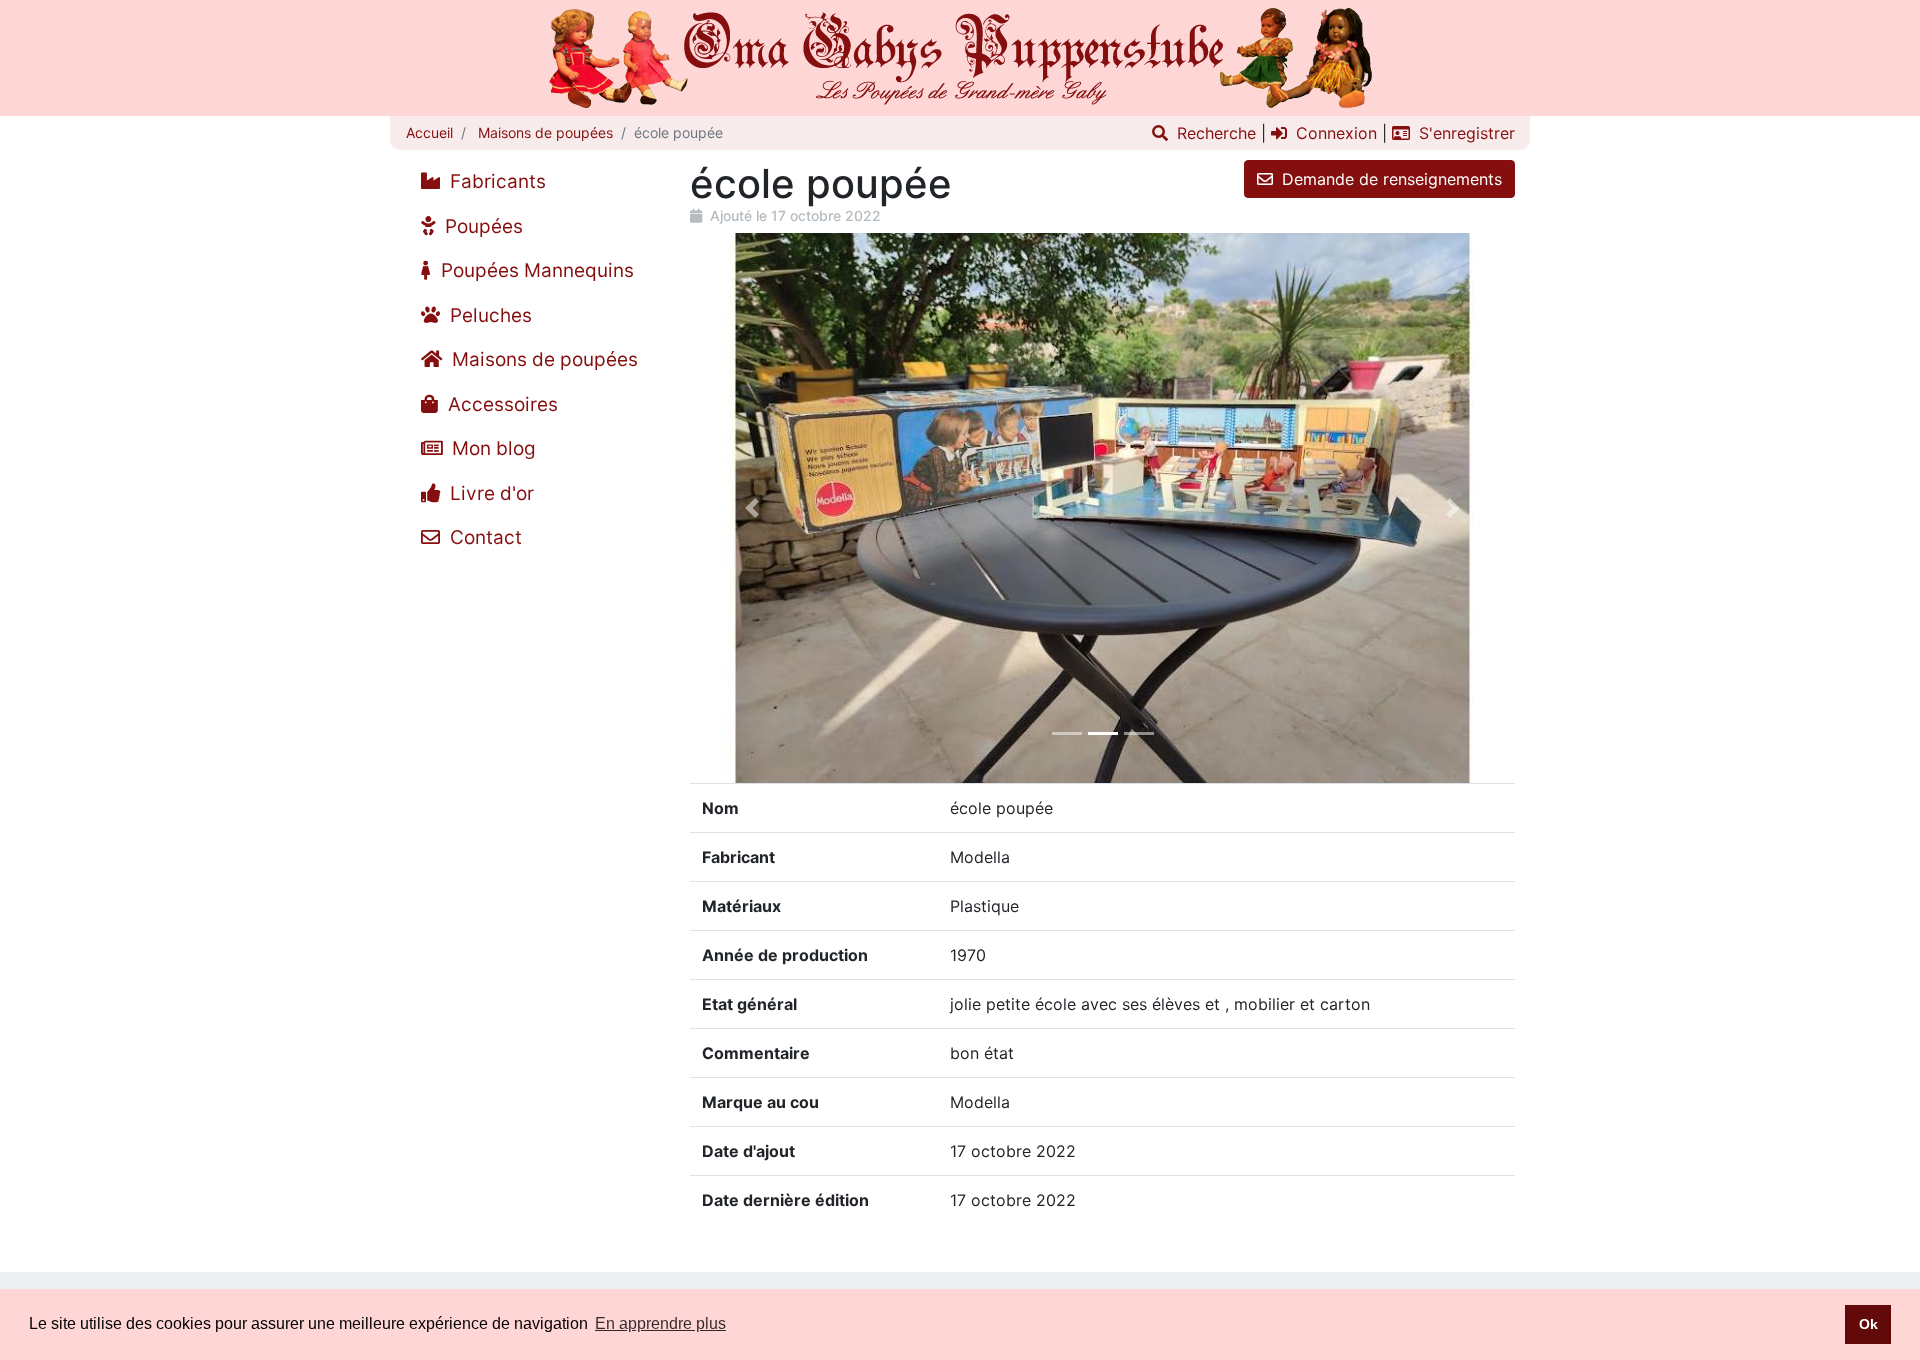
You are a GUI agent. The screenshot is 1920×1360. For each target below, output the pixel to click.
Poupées (481, 226)
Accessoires (500, 404)
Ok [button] (1868, 1324)
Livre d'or (489, 493)
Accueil (429, 132)
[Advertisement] (532, 861)
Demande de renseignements (1389, 179)
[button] (752, 508)
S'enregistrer (1464, 133)
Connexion (1334, 133)
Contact (483, 537)
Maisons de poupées (543, 132)
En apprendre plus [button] (660, 1323)
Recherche (1214, 133)
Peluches (488, 315)
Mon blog (491, 448)
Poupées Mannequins (535, 270)
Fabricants (495, 181)
